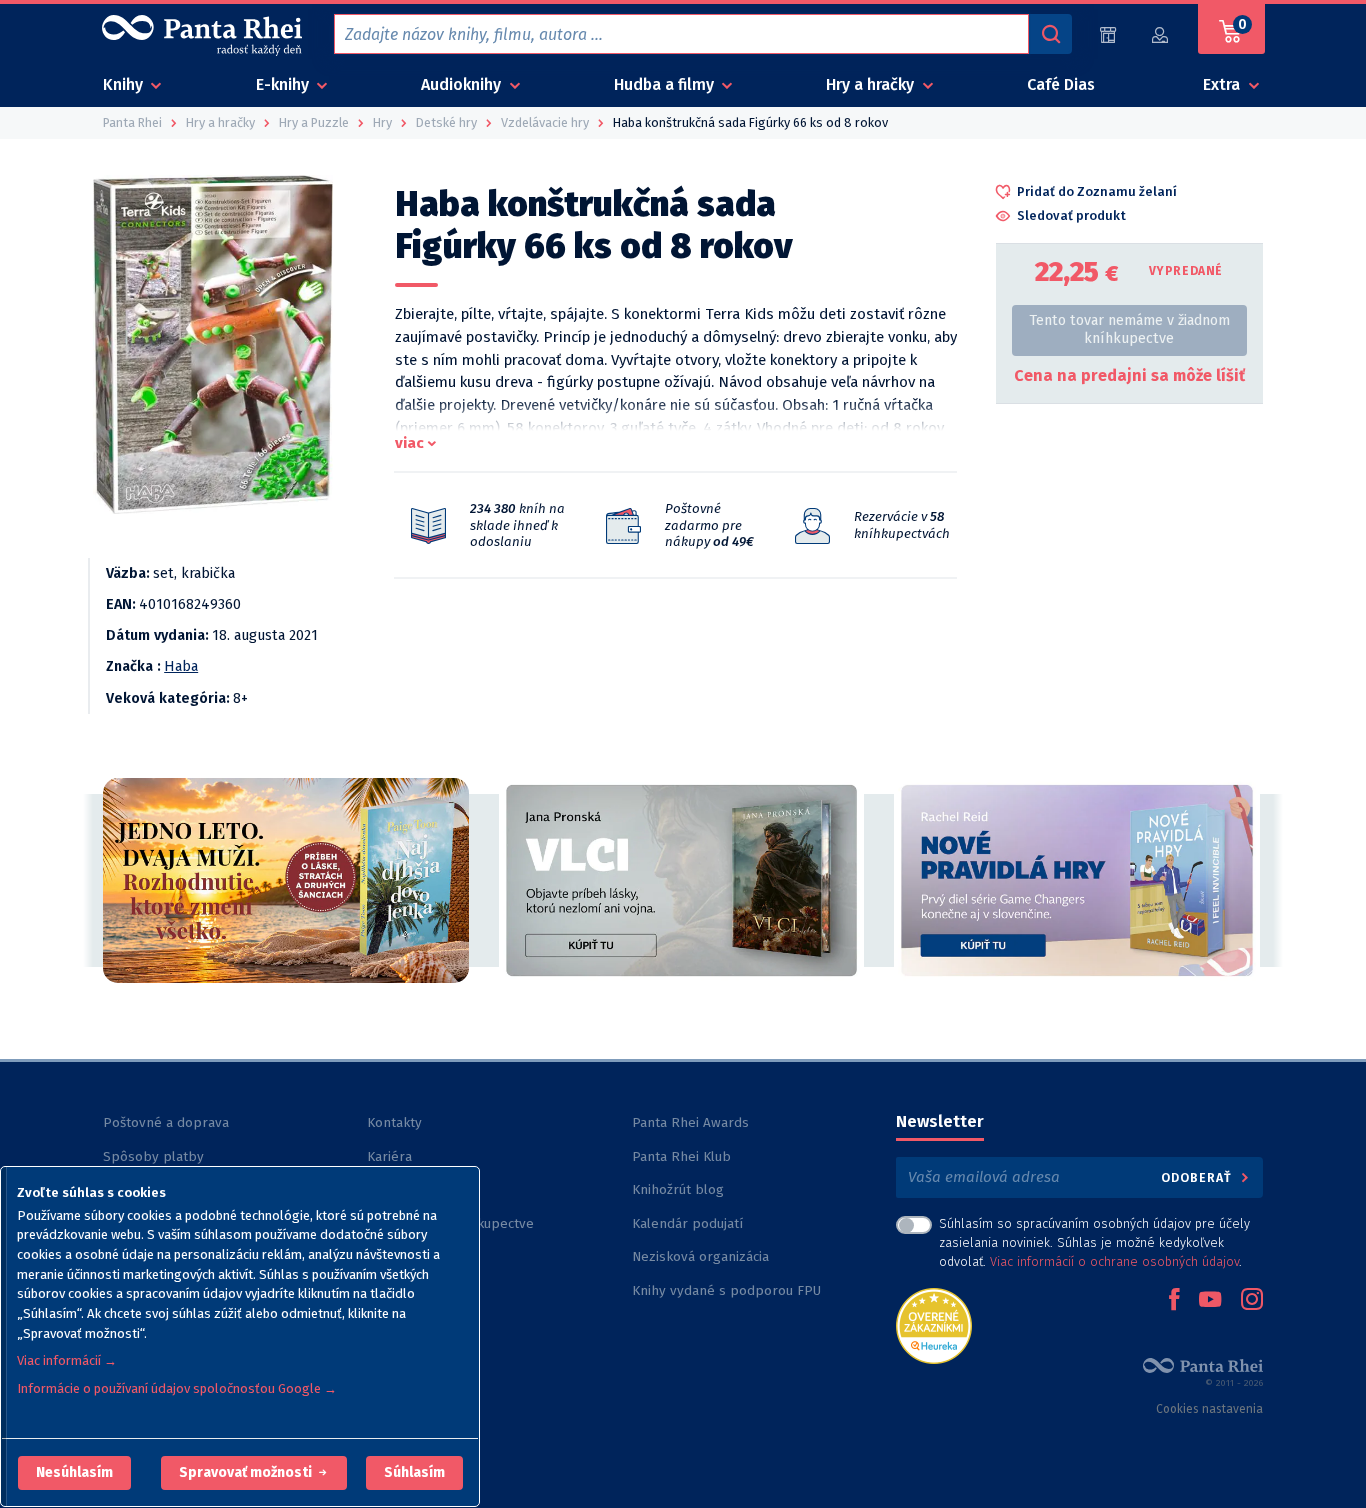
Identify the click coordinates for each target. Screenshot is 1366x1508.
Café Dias (1061, 84)
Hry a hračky (872, 84)
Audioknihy (463, 84)
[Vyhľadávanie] (1050, 34)
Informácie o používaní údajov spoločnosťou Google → (177, 1388)
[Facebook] (1174, 1301)
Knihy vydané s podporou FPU (726, 1290)
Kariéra (389, 1156)
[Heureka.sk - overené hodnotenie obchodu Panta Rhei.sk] (934, 1324)
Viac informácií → (67, 1360)
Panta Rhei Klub (681, 1156)
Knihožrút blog (678, 1189)
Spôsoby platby (153, 1156)
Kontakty (394, 1122)
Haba (181, 666)
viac (409, 443)
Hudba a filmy (666, 84)
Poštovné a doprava (166, 1122)
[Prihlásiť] (1161, 34)
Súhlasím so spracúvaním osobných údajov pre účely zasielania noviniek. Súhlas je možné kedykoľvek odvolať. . (1094, 1242)
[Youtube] (1210, 1301)
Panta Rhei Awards (690, 1122)
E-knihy (284, 84)
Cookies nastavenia (1209, 1409)
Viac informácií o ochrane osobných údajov (1114, 1261)
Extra (1223, 84)
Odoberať (1198, 1177)
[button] (74, 1473)
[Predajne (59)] (1108, 34)
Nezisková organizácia (700, 1256)
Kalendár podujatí (687, 1223)
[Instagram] (1252, 1301)
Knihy (125, 84)
